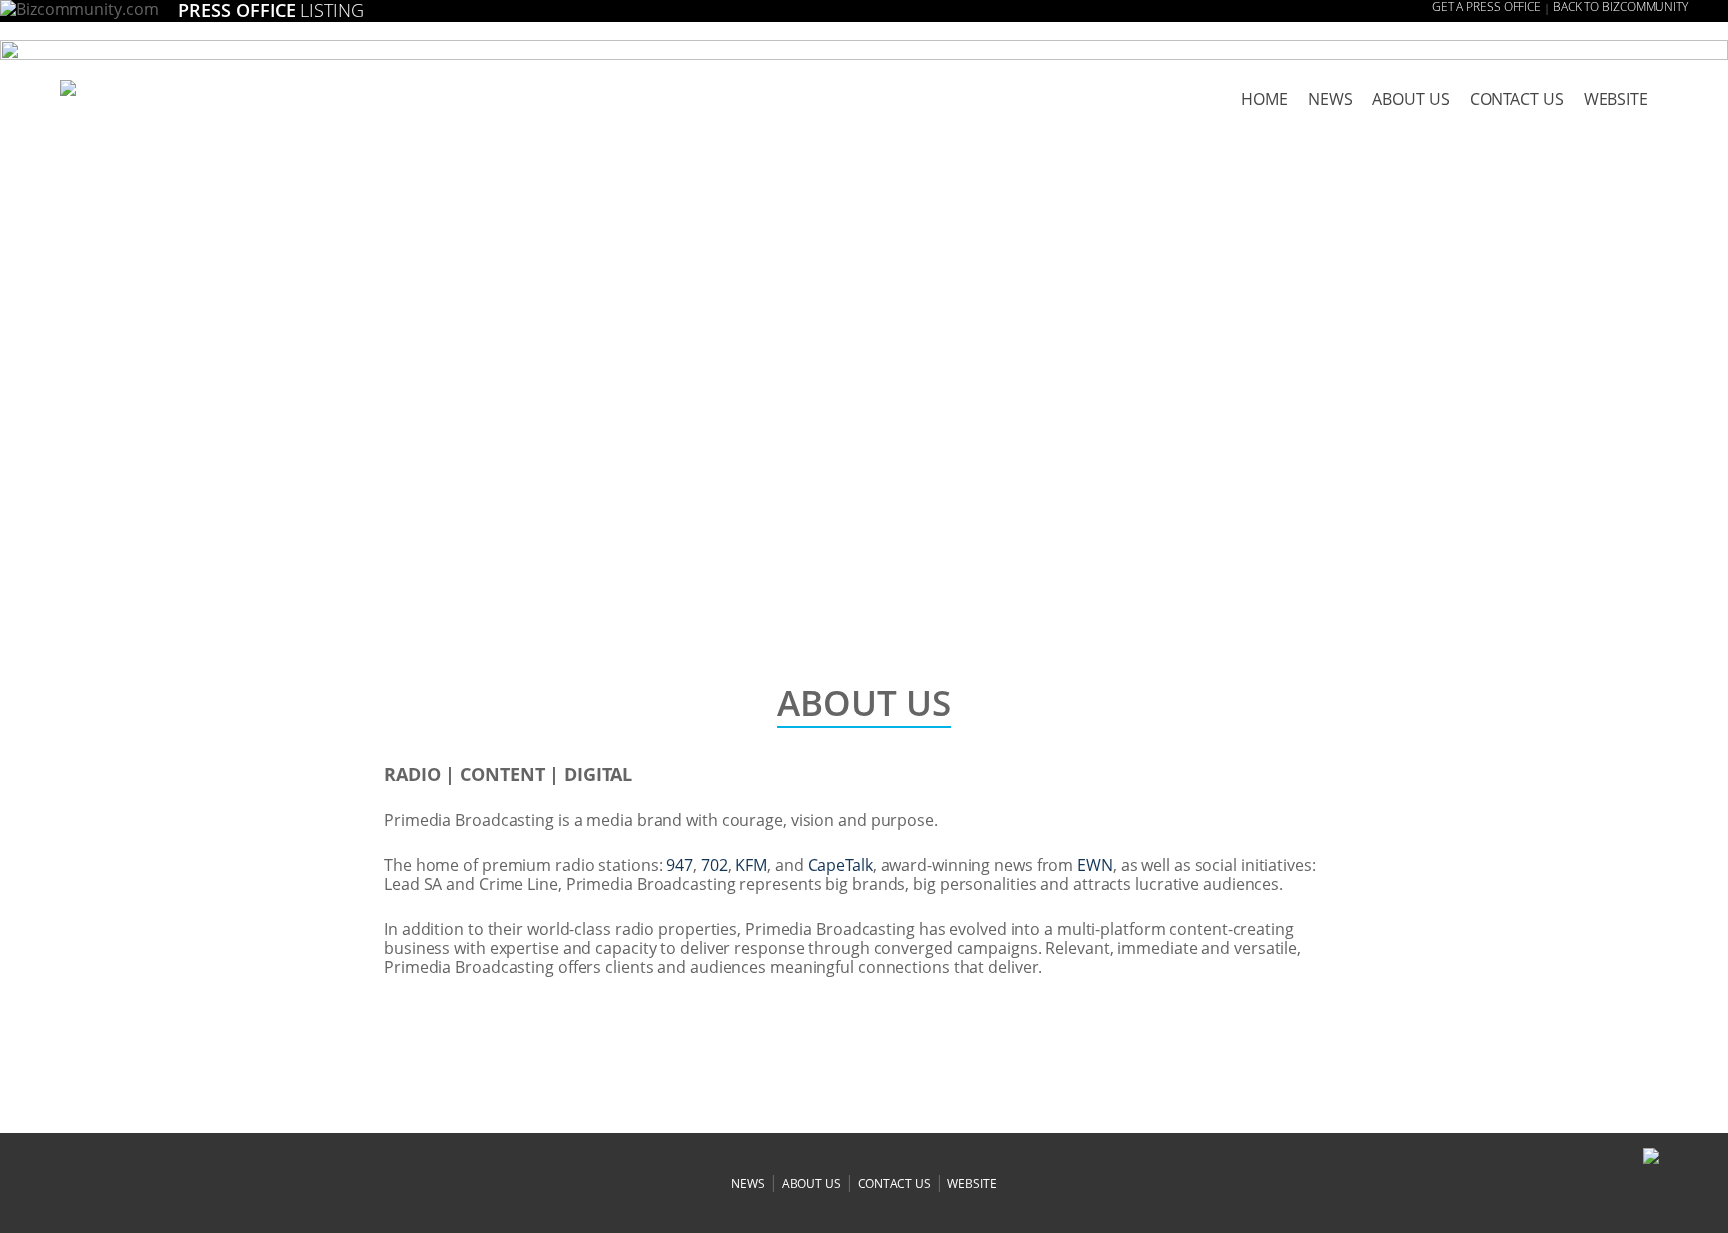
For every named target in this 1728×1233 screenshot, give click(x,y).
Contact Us (1517, 99)
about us (1410, 99)
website (971, 1183)
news (1330, 99)
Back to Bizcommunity (1620, 7)
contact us (894, 1183)
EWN (1095, 865)
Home (1264, 99)
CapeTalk (840, 865)
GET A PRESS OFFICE (1486, 7)
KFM (751, 865)
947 (679, 865)
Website (1616, 99)
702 (714, 865)
